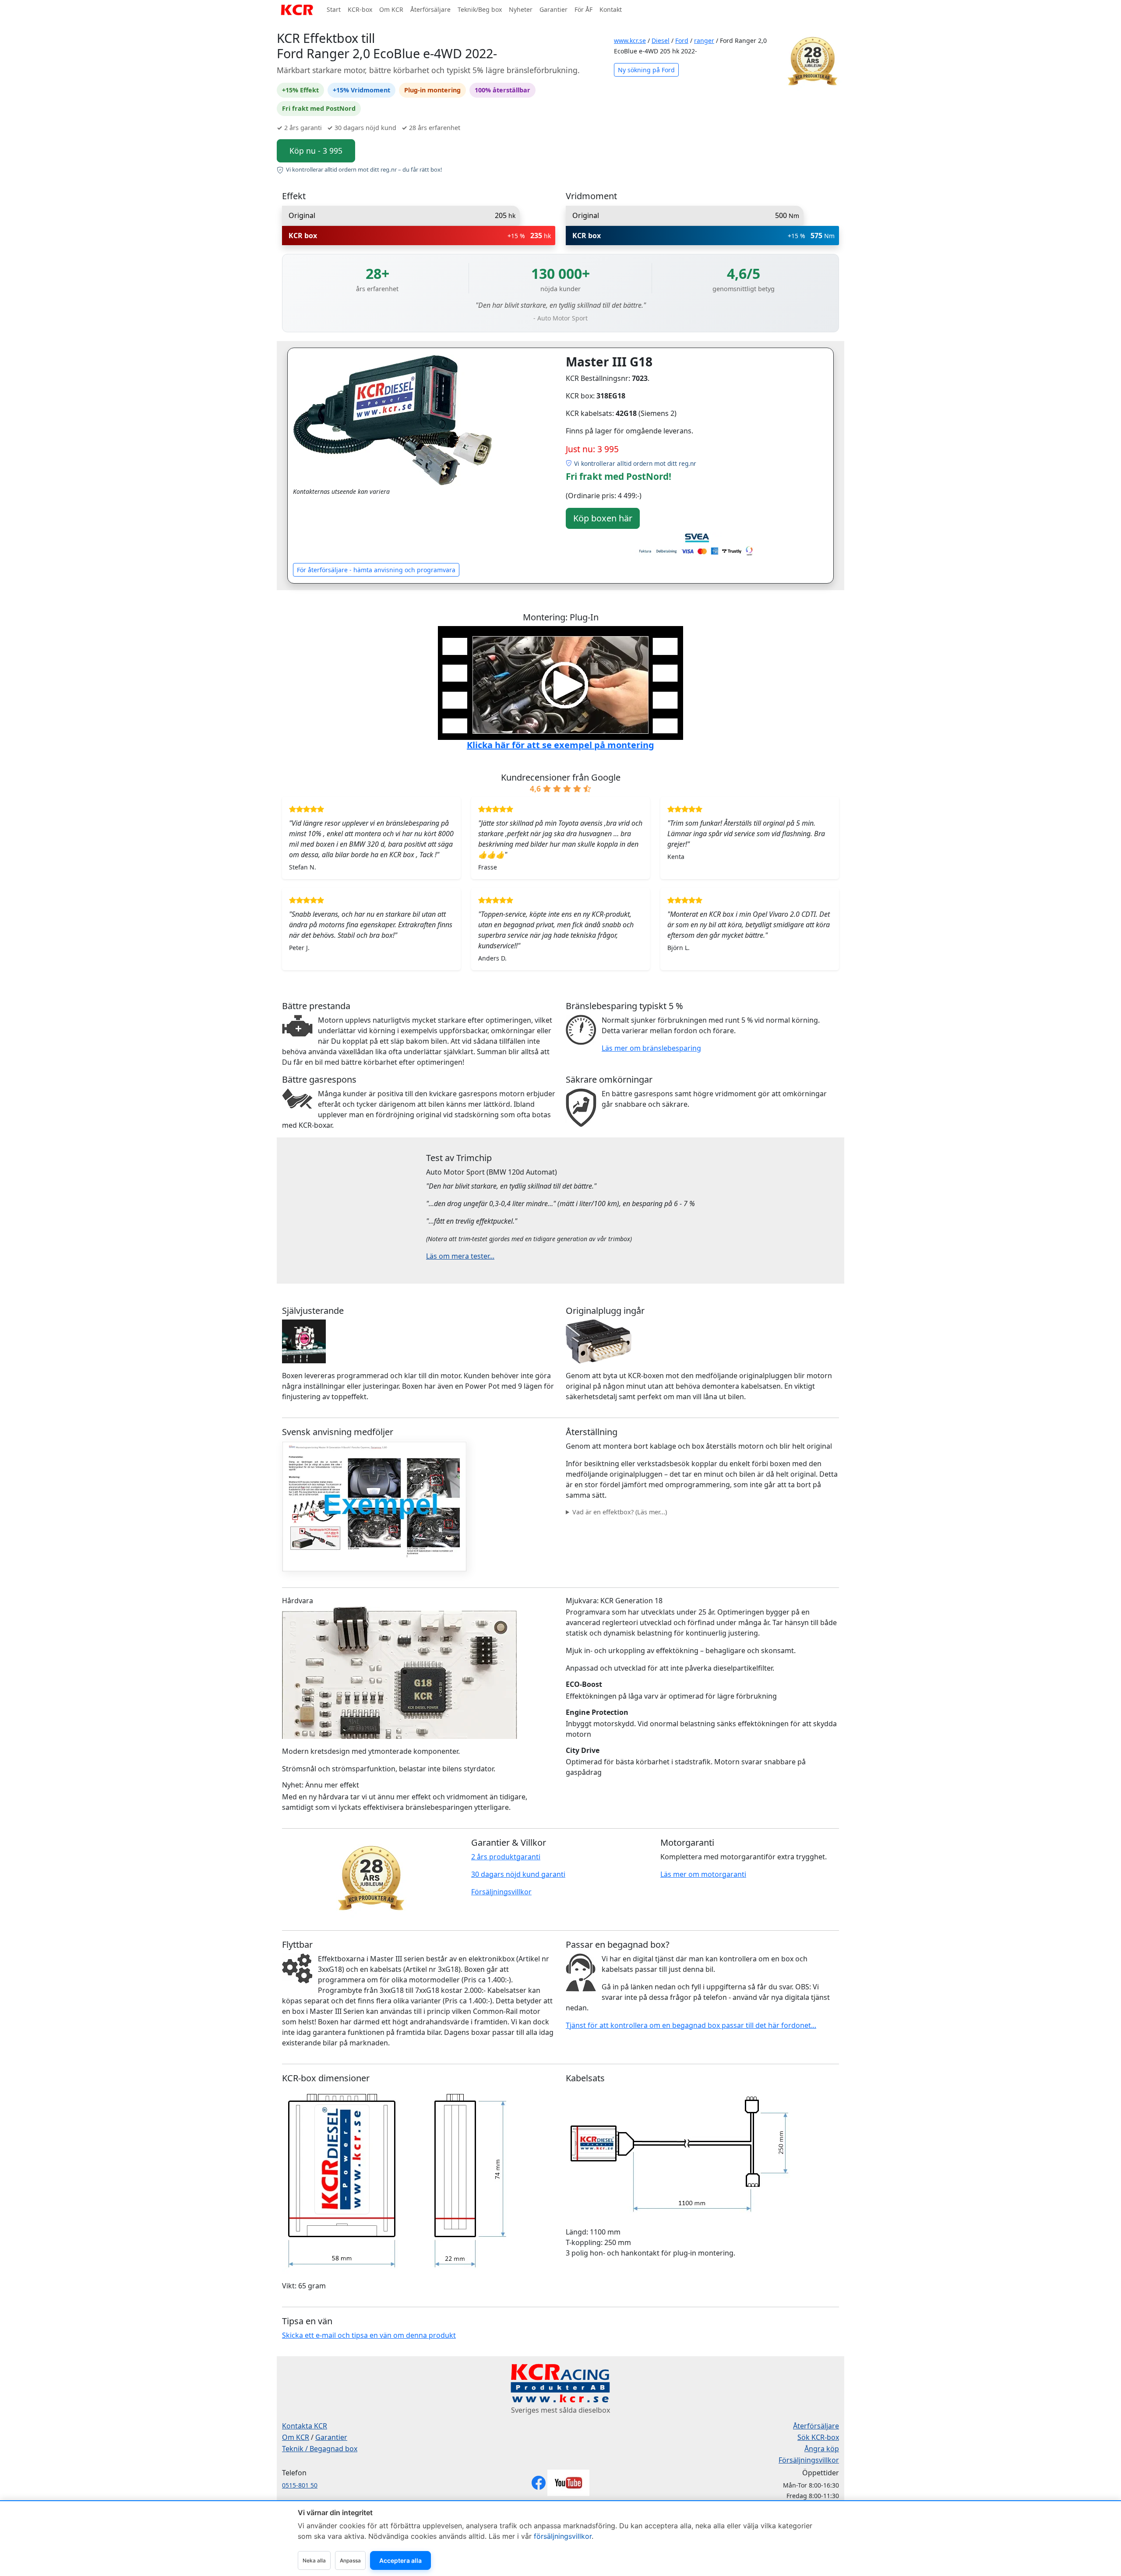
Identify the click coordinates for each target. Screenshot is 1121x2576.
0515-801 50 (300, 2485)
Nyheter (521, 9)
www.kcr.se (630, 40)
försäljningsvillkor (563, 2536)
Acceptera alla (400, 2560)
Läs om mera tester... (460, 1256)
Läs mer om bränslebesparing (651, 1048)
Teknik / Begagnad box (320, 2449)
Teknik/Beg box (480, 9)
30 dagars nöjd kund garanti (518, 1874)
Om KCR (391, 9)
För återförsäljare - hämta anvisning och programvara (376, 570)
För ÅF (583, 9)
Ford (682, 40)
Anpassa (350, 2560)
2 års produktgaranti (506, 1857)
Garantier (553, 9)
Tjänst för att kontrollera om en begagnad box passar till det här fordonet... (691, 2025)
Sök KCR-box (818, 2437)
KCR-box (360, 9)
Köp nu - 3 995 (316, 151)
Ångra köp (822, 2449)
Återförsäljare (430, 9)
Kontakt (611, 9)
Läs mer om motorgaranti (703, 1874)
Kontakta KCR (305, 2426)
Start (334, 9)
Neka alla (314, 2560)
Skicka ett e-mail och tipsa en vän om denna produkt (369, 2335)
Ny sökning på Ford (646, 70)
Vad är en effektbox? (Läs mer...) (620, 1512)
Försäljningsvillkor (501, 1892)
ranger (704, 40)
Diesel (661, 40)
